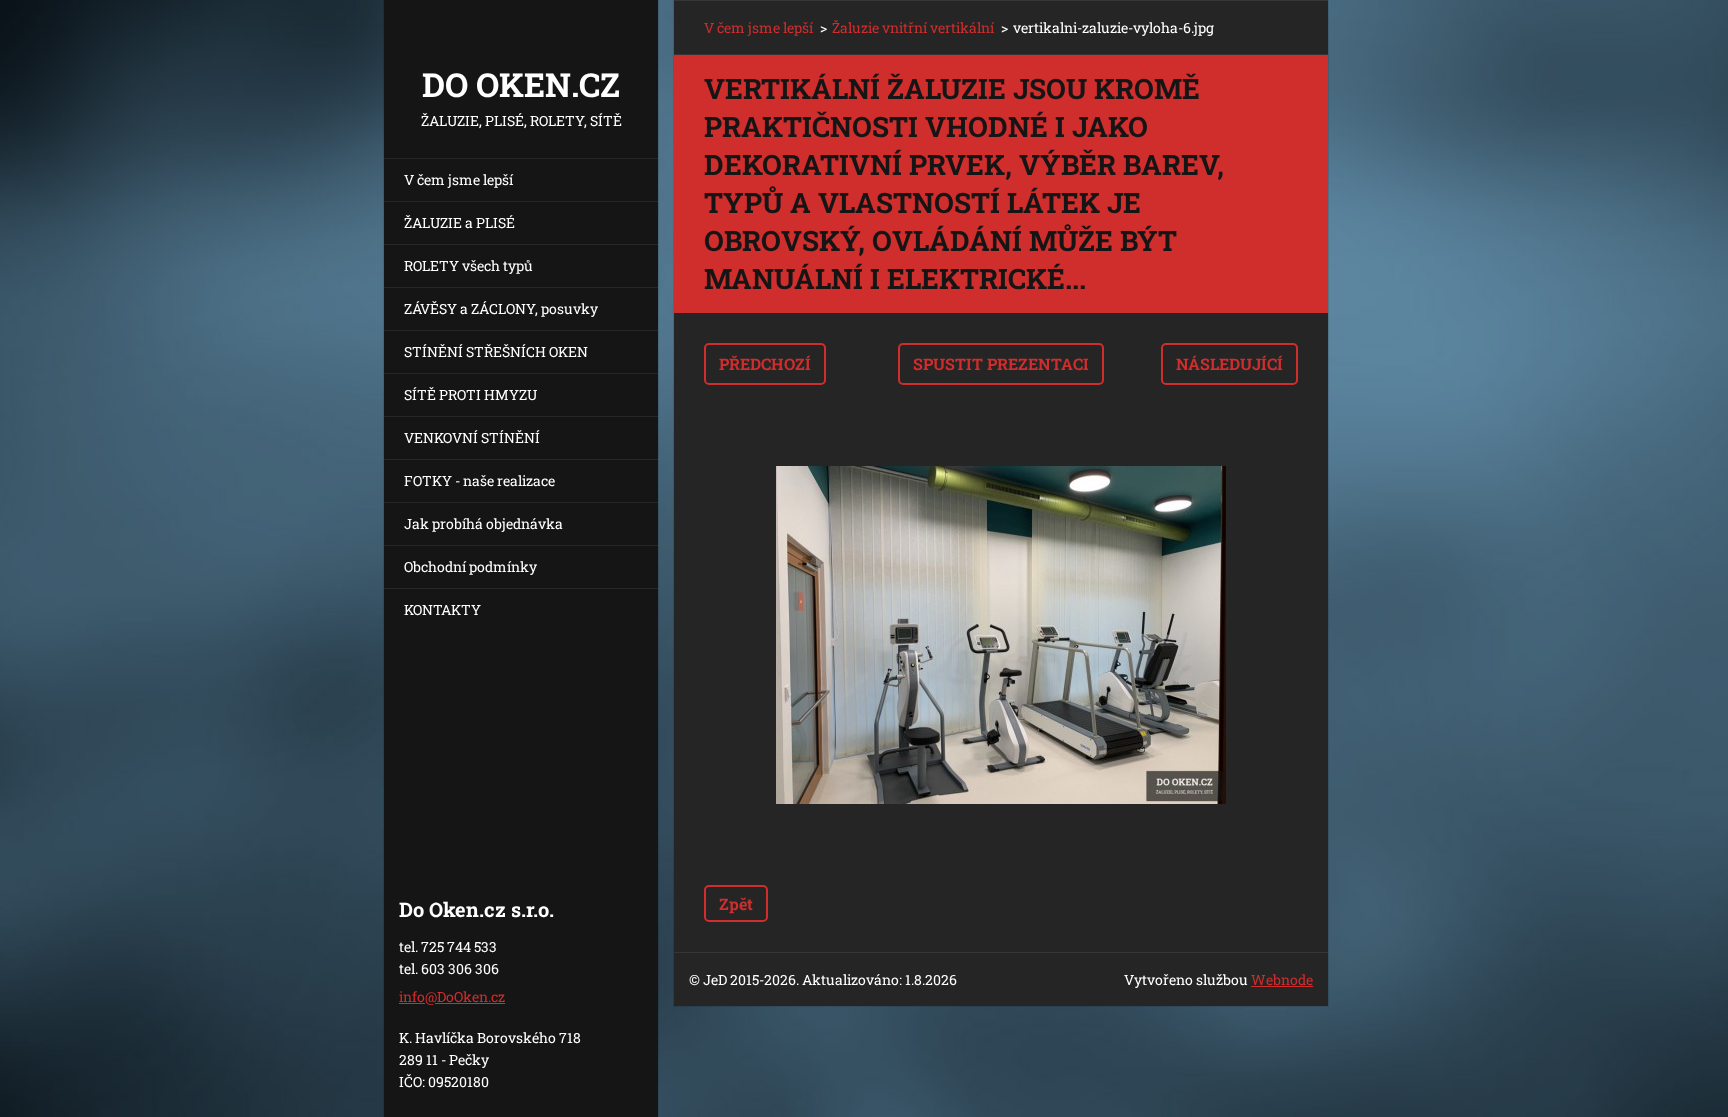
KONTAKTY (442, 609)
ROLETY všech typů (468, 265)
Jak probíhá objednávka (483, 523)
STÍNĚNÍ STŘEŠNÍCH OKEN (496, 351)
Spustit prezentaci (1001, 363)
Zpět (736, 903)
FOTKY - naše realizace (479, 480)
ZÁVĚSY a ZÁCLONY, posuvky (501, 308)
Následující (1229, 363)
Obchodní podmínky (470, 566)
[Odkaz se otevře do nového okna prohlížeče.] (1001, 635)
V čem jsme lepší (458, 179)
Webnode (1282, 979)
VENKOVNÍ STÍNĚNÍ (472, 437)
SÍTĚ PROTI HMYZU (470, 394)
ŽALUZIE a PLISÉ (459, 222)
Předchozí (765, 363)
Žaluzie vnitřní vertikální (913, 27)
